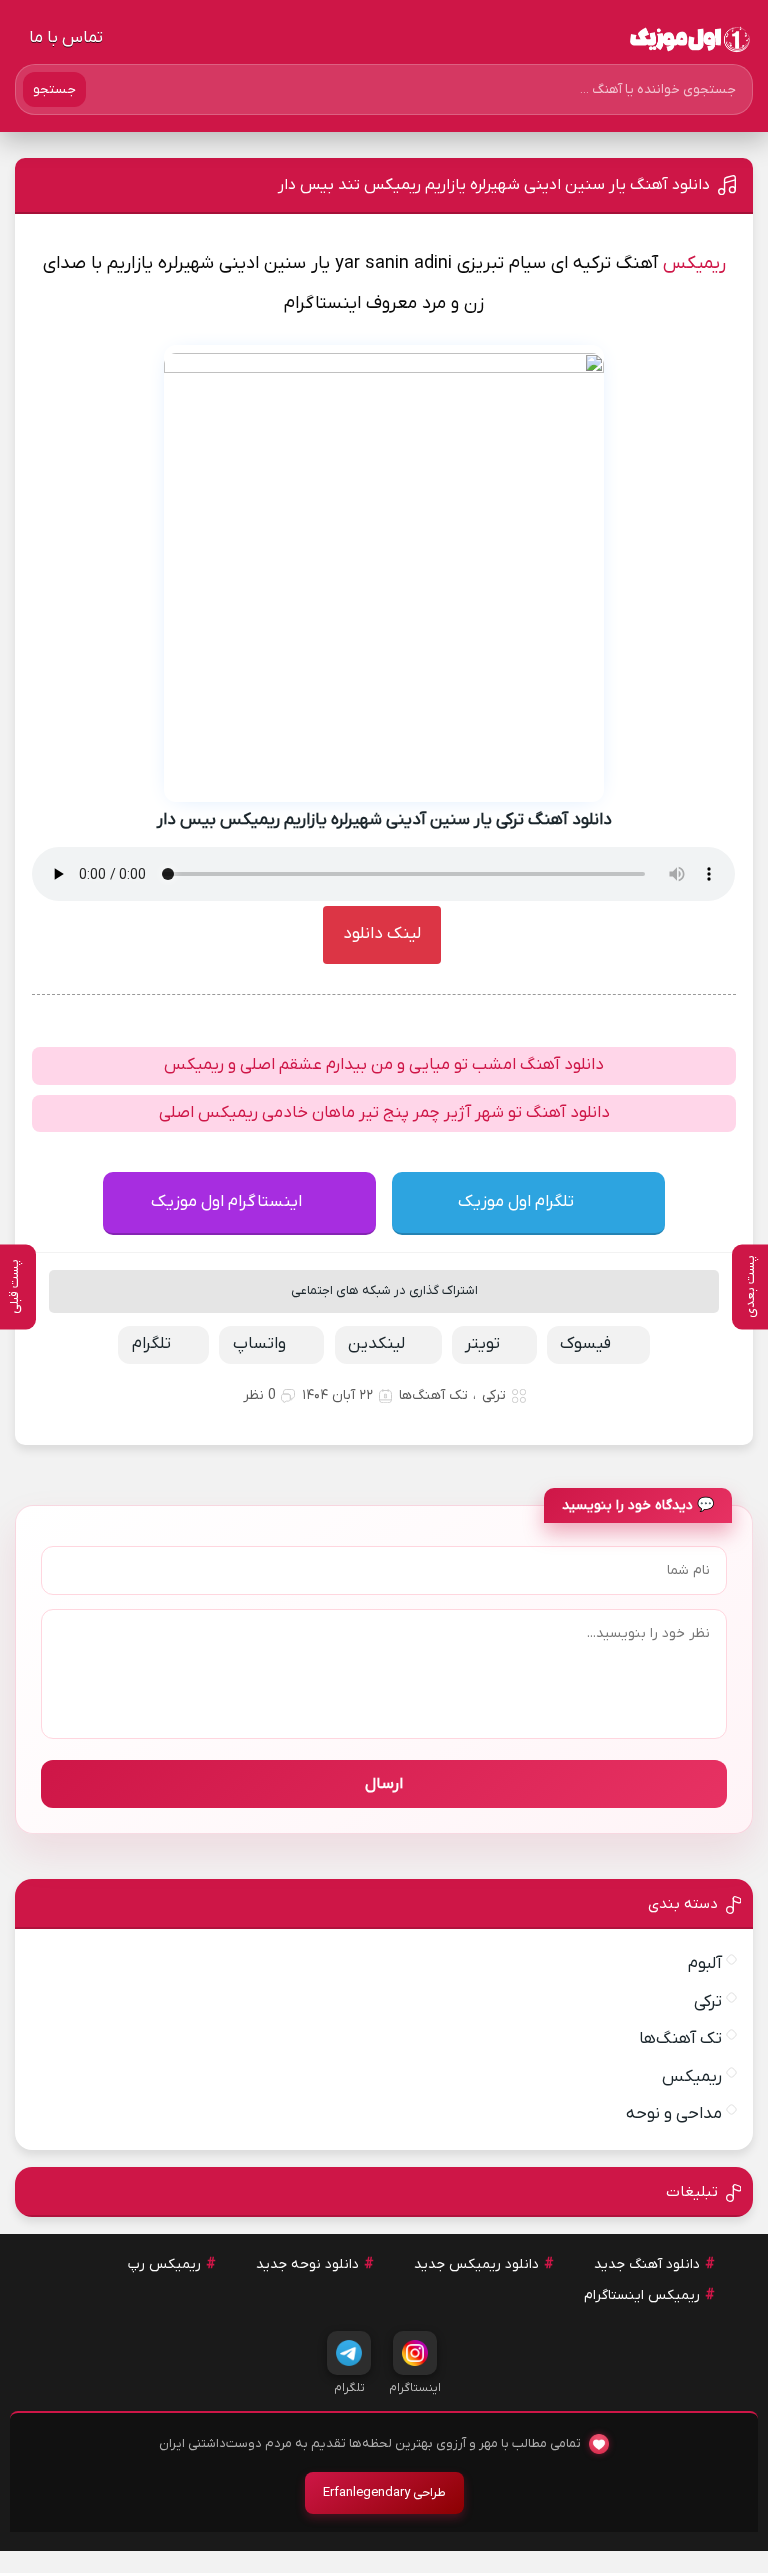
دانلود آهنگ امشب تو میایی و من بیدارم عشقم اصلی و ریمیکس (384, 1065)
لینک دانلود (382, 934)
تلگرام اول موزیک (516, 1202)
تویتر (482, 1344)
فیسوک (585, 1344)
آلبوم (705, 1964)
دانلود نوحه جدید (307, 2264)
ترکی (494, 1395)
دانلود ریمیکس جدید (476, 2264)
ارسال (384, 1784)
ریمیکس (694, 263)
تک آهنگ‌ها (433, 1395)
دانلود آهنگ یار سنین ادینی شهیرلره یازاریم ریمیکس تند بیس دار (494, 185)
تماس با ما (66, 38)
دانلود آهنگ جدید (647, 2264)
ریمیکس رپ (164, 2264)
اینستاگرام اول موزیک (226, 1202)
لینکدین (376, 1344)
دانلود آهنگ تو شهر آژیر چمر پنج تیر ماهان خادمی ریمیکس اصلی (384, 1113)
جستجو (54, 89)
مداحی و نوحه (674, 2114)
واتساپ (259, 1344)
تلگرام (151, 1344)
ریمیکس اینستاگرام (642, 2295)
